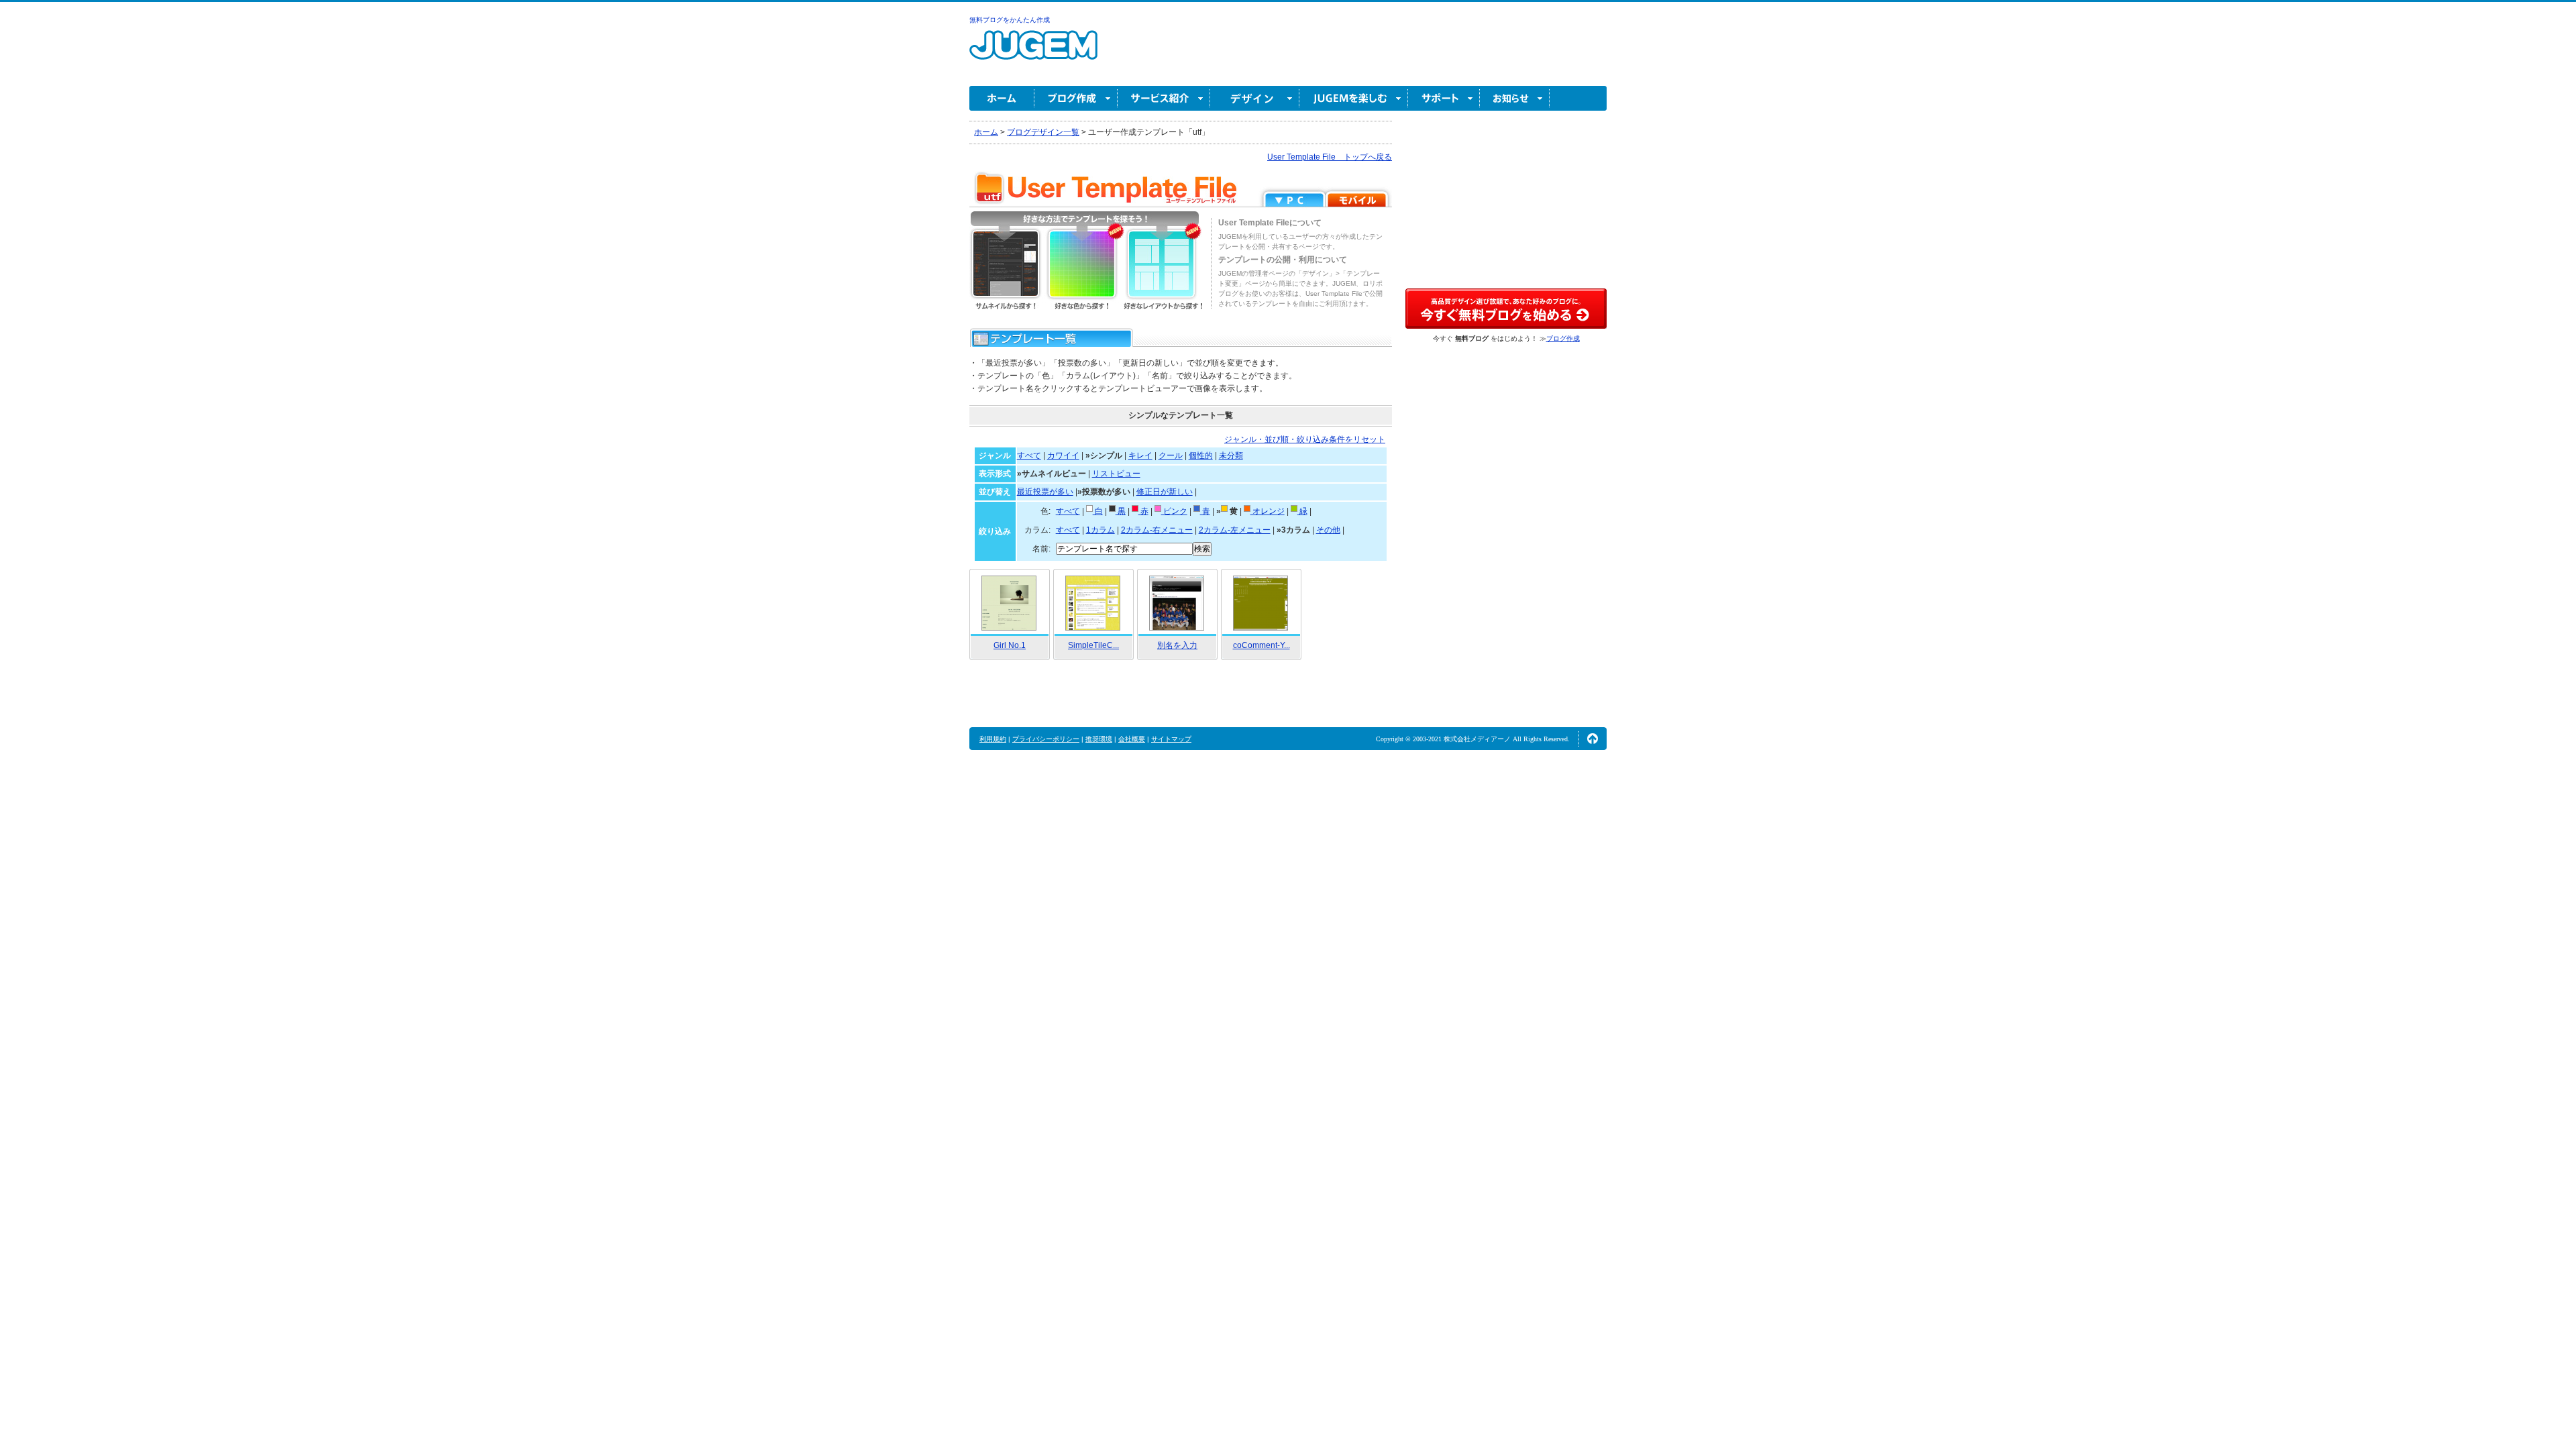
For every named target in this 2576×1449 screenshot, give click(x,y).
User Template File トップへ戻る (1330, 157)
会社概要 (1132, 739)
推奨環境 (1099, 739)
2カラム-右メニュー (1157, 530)
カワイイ (1063, 455)
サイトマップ (1171, 739)
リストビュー (1116, 474)
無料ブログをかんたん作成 (1010, 20)
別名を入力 (1177, 645)
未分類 (1231, 455)
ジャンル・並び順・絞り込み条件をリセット (1305, 439)
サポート (1444, 98)
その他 (1328, 530)
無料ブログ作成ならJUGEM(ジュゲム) (1033, 53)
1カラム (1101, 530)
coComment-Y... (1262, 645)
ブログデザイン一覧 (1043, 132)
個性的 (1201, 455)
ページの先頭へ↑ (1593, 739)
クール (1171, 455)
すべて (1029, 455)
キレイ (1140, 455)
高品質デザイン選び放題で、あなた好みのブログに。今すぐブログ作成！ (1506, 309)
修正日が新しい (1165, 492)
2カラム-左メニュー (1235, 530)
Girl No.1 (1010, 645)
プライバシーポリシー (1046, 739)
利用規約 (993, 739)
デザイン (1255, 98)
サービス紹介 (1164, 98)
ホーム (1002, 98)
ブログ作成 (1076, 98)
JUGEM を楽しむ (1354, 98)
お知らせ (1515, 98)
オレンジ (1268, 511)
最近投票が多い (1045, 492)
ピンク (1174, 511)
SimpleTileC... (1093, 645)
